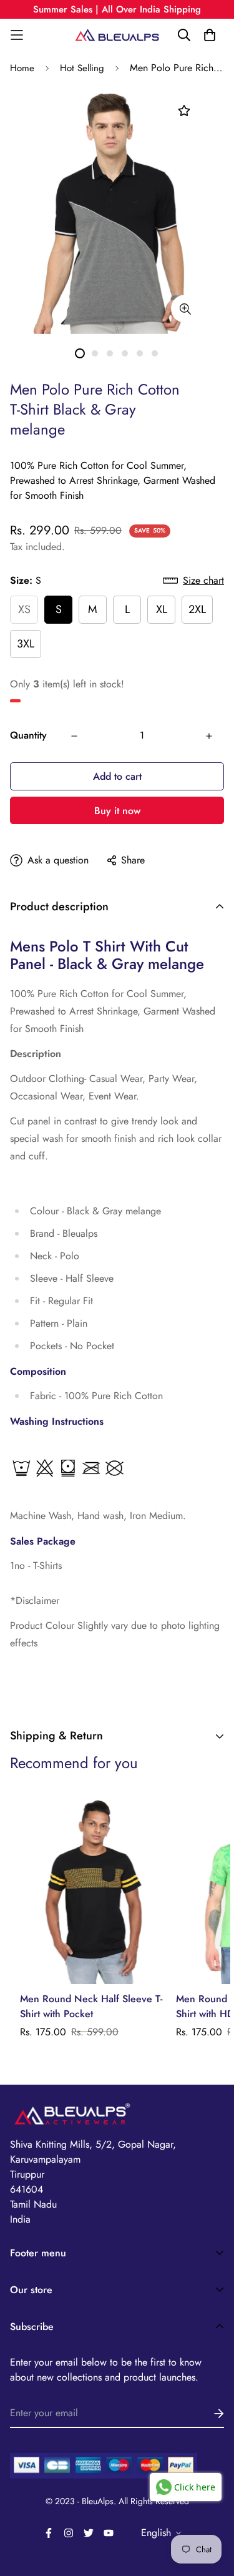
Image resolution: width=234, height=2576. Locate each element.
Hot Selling (82, 68)
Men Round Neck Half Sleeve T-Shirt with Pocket (91, 2006)
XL (162, 609)
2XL (197, 609)
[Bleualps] (117, 35)
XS (24, 609)
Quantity (28, 735)
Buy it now (117, 811)
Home (22, 68)
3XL (26, 644)
